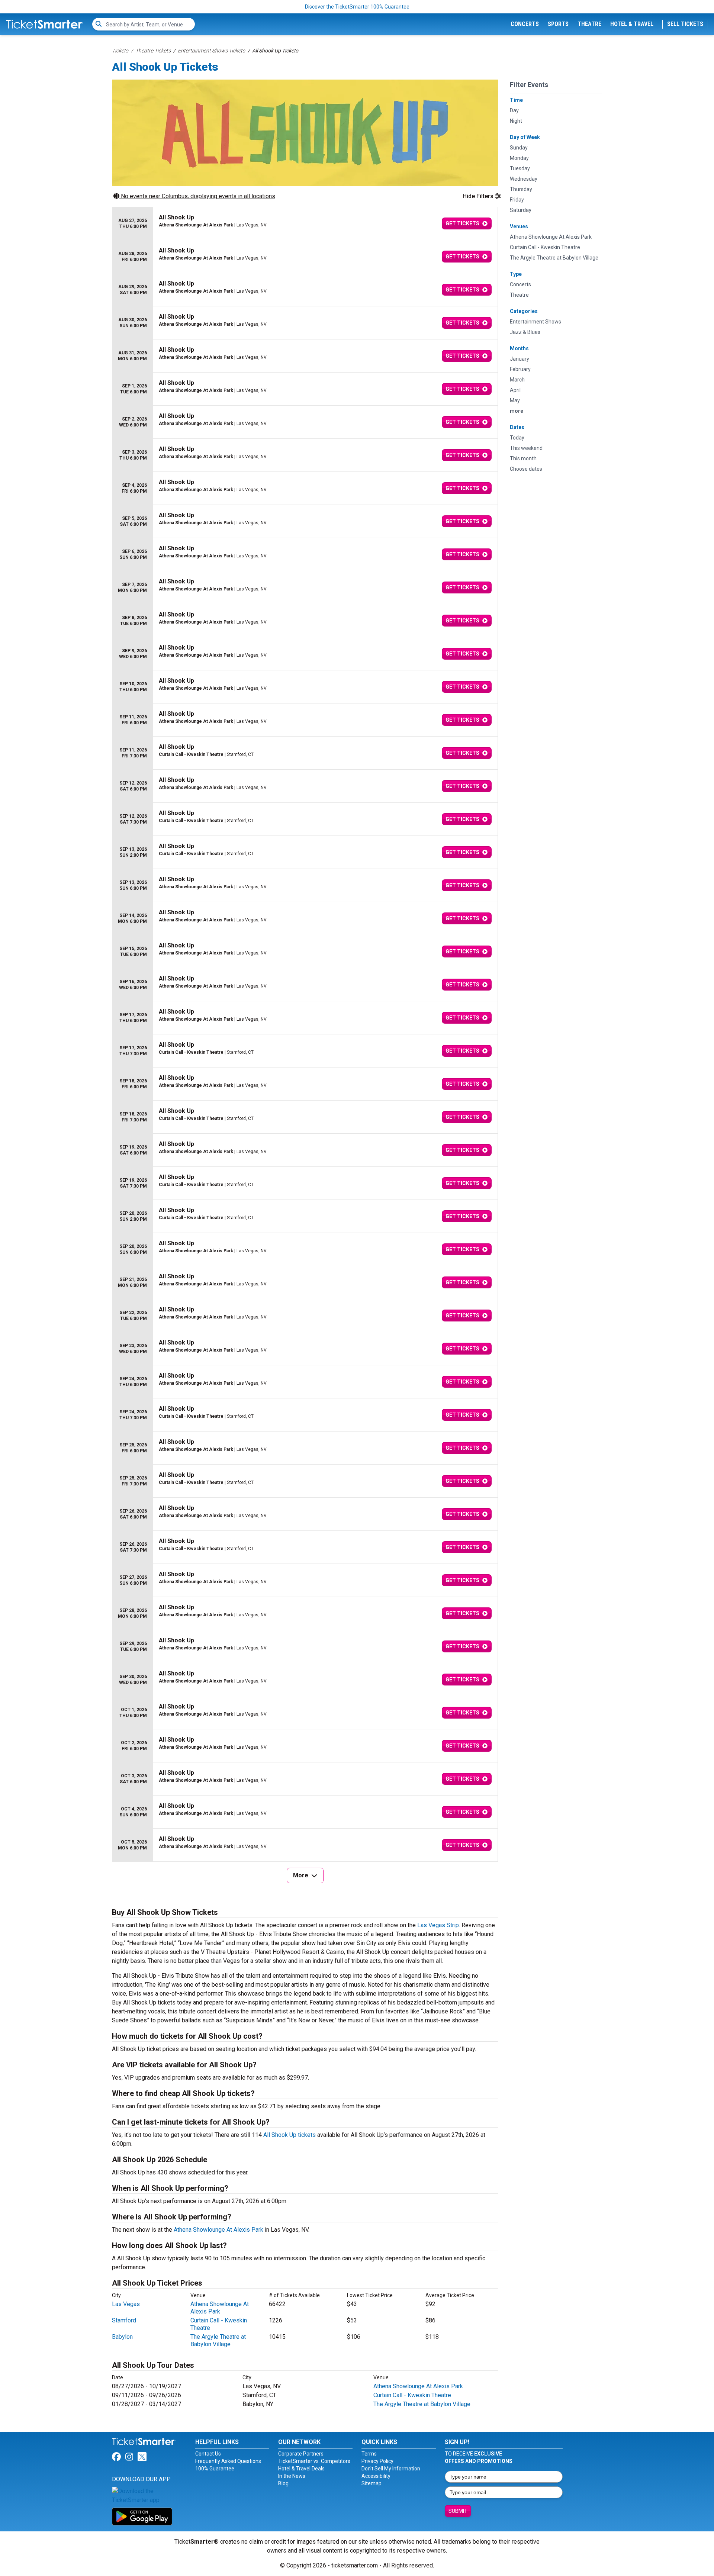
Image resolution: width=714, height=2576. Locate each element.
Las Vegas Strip (438, 1925)
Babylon (122, 2337)
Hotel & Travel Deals (301, 2469)
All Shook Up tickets (290, 2135)
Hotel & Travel (632, 24)
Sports (558, 24)
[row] (305, 224)
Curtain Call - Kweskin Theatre (412, 2395)
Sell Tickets (685, 24)
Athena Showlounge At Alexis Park (218, 2230)
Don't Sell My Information (391, 2469)
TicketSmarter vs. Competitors (314, 2461)
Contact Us (208, 2454)
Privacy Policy (377, 2461)
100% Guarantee (215, 2469)
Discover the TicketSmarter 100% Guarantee (357, 7)
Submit (458, 2511)
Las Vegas (126, 2304)
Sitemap (372, 2483)
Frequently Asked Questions (228, 2461)
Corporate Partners (301, 2454)
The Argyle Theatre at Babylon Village (218, 2340)
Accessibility (376, 2476)
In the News (292, 2476)
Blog (283, 2483)
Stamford (124, 2320)
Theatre (589, 24)
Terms (369, 2454)
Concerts (525, 24)
